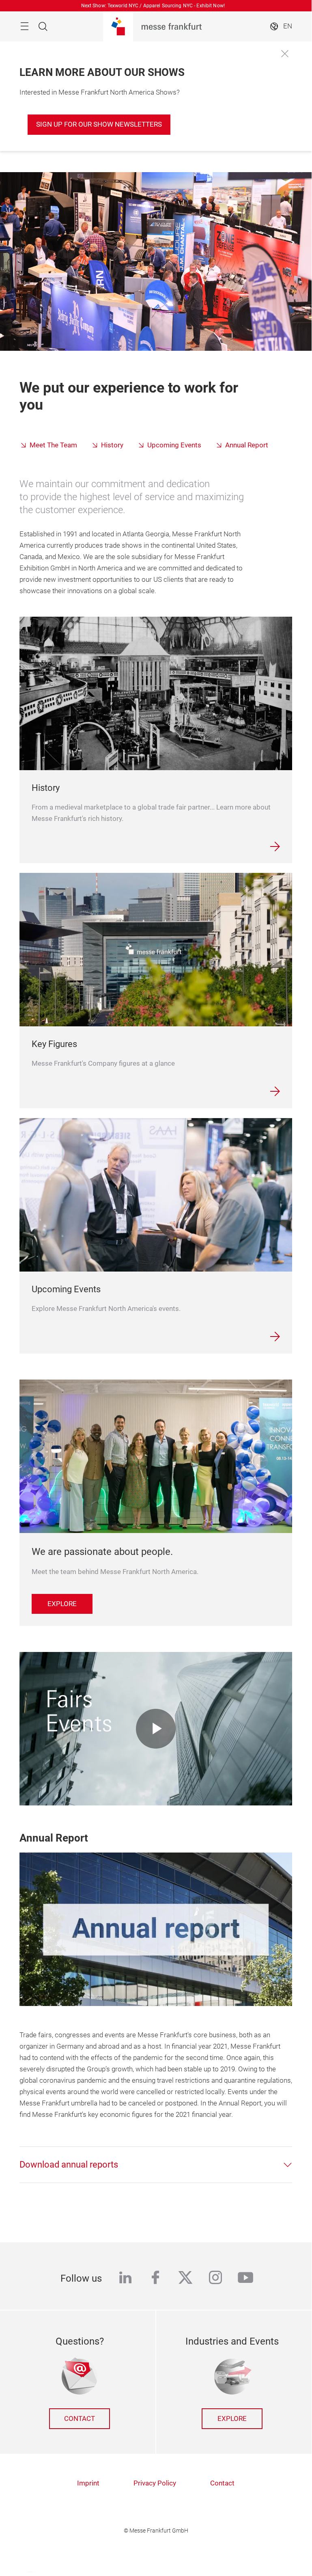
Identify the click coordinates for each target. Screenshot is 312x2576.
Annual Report (247, 445)
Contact (80, 2419)
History (112, 445)
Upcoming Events (174, 445)
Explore (232, 2419)
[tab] (156, 2165)
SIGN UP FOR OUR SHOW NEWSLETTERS (99, 124)
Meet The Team (53, 445)
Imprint (88, 2483)
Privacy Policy (155, 2483)
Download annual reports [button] (69, 2165)
